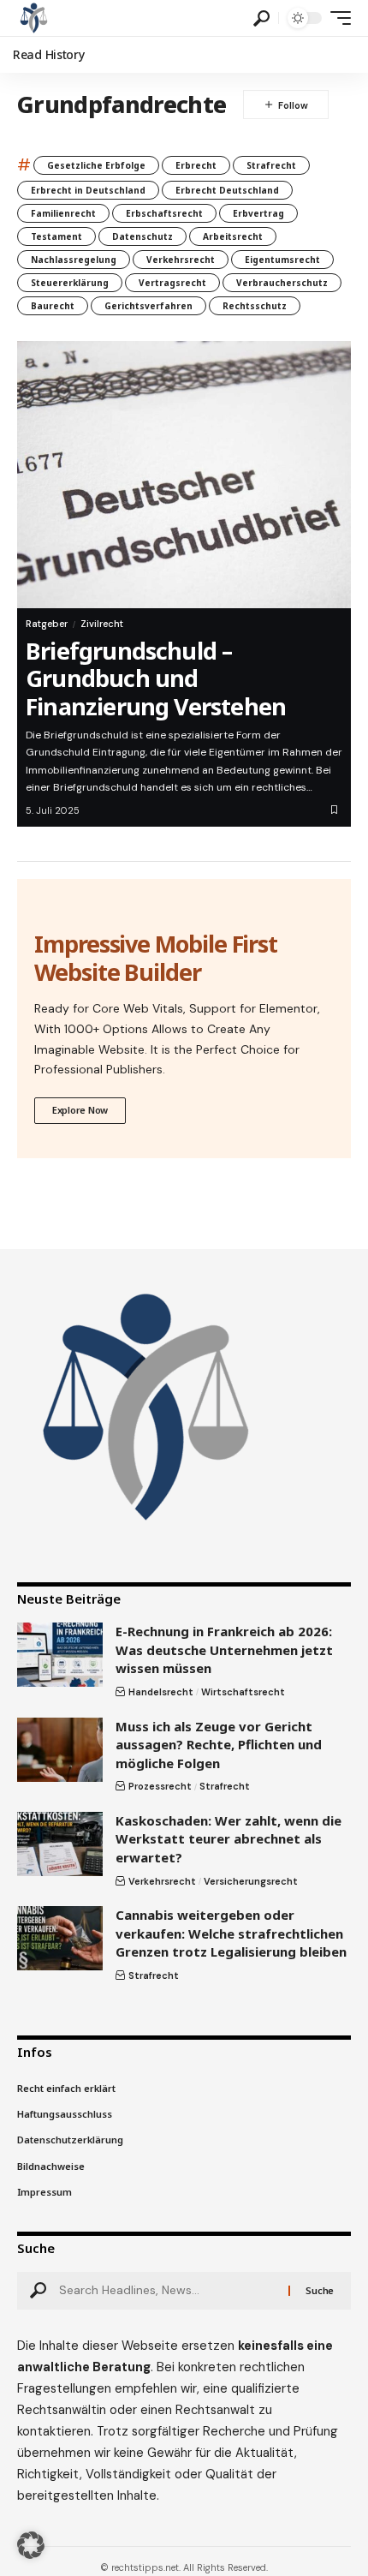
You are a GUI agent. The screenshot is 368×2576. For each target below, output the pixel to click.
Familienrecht (63, 213)
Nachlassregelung (74, 260)
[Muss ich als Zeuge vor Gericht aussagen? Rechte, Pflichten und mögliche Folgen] (60, 1750)
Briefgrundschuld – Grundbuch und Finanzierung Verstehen (156, 678)
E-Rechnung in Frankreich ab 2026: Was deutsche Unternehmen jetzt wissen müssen (224, 1650)
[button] (261, 18)
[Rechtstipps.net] (34, 18)
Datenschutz (142, 236)
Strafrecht (271, 165)
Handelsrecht (161, 1692)
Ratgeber (47, 624)
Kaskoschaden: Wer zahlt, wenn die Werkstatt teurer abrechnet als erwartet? (229, 1839)
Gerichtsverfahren (148, 306)
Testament (56, 236)
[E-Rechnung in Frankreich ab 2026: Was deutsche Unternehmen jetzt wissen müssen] (60, 1655)
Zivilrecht (102, 624)
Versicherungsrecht (251, 1881)
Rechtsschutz (255, 306)
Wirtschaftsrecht (243, 1692)
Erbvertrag (258, 213)
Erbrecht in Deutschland (88, 190)
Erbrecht (196, 165)
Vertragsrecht (172, 283)
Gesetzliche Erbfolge (96, 165)
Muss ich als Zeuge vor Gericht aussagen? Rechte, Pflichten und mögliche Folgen (219, 1745)
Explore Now (80, 1110)
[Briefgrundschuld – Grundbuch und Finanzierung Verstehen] (184, 475)
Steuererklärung (70, 283)
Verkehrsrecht (181, 260)
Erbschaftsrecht (164, 213)
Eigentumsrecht (282, 260)
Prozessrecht (160, 1786)
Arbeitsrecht (233, 236)
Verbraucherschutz (282, 283)
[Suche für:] (167, 2291)
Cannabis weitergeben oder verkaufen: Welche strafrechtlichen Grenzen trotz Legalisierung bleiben (231, 1933)
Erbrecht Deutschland (227, 190)
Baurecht (53, 306)
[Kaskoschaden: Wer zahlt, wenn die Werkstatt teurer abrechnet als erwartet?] (60, 1844)
